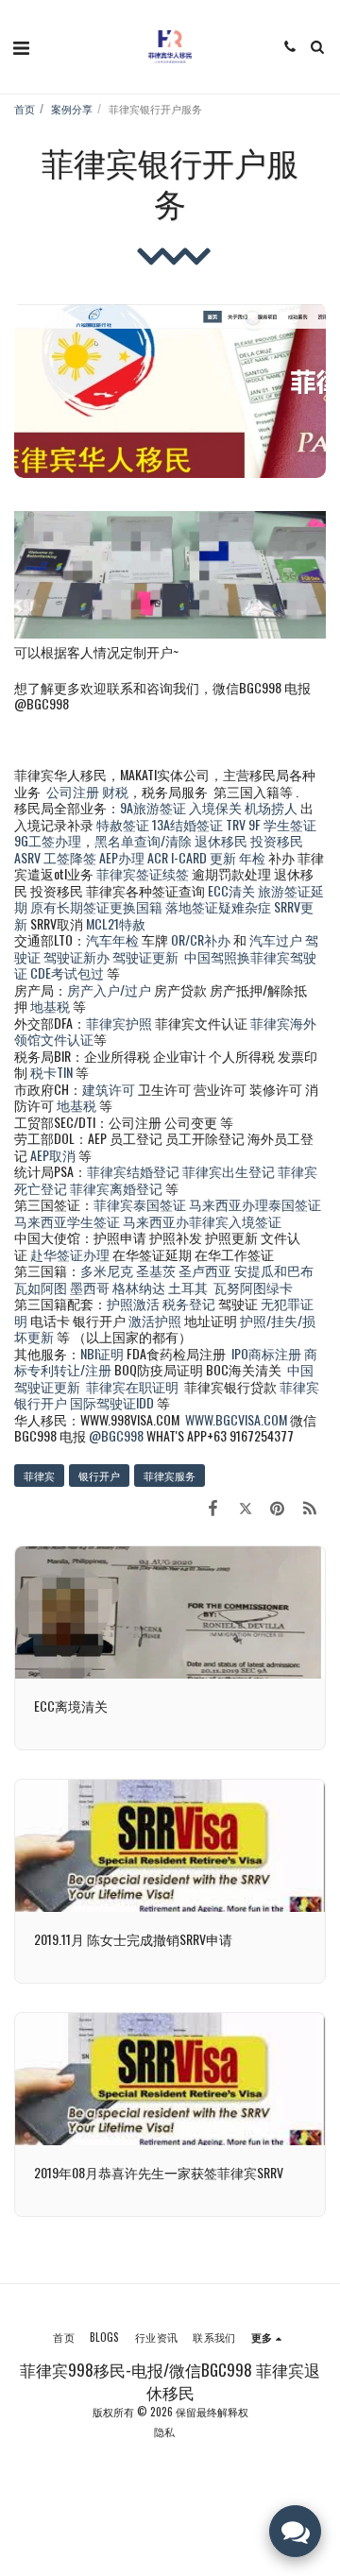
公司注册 (73, 791)
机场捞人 (271, 807)
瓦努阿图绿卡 (253, 1287)
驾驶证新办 (76, 956)
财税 (115, 791)
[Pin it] (278, 1506)
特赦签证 (123, 824)
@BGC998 (116, 1435)
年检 (254, 857)
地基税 (50, 1006)
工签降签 (70, 857)
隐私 (164, 2431)
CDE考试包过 (67, 972)
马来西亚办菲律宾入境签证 (202, 1221)
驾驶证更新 (145, 956)
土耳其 (188, 1287)
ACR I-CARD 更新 (192, 857)
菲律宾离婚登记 (116, 1188)
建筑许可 (109, 1089)
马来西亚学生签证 (67, 1221)
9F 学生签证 (282, 824)
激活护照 (155, 1320)
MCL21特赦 (116, 923)
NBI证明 (102, 1353)
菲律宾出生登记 (229, 1171)
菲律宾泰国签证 (140, 1204)
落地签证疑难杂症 (218, 906)
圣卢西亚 (205, 1270)
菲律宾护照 (119, 1023)
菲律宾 (39, 1476)
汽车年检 (112, 939)
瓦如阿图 (41, 1287)
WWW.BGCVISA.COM (236, 1419)
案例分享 (72, 109)
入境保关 (215, 807)
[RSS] (310, 1506)
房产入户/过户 (109, 989)
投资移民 (277, 840)
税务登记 (189, 1303)
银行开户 (99, 1476)
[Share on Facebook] (212, 1506)
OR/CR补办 (201, 939)
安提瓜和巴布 (274, 1270)
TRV (236, 824)
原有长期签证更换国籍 (96, 906)
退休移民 (222, 840)
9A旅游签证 (153, 807)
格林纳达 (140, 1287)
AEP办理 (122, 857)
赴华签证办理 (70, 1254)
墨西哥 (91, 1287)
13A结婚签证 (187, 824)
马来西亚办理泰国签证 (255, 1204)
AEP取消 (53, 1155)
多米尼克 (107, 1270)
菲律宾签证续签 (143, 873)
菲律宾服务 (170, 1476)
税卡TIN (53, 1072)
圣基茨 (156, 1270)
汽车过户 (276, 939)
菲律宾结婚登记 (133, 1171)
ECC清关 (231, 890)
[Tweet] (245, 1506)
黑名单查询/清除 (143, 840)
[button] (21, 46)
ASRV (27, 857)
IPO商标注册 (266, 1353)
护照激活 (133, 1303)
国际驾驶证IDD (112, 1402)
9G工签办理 (48, 840)
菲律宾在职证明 (132, 1386)
